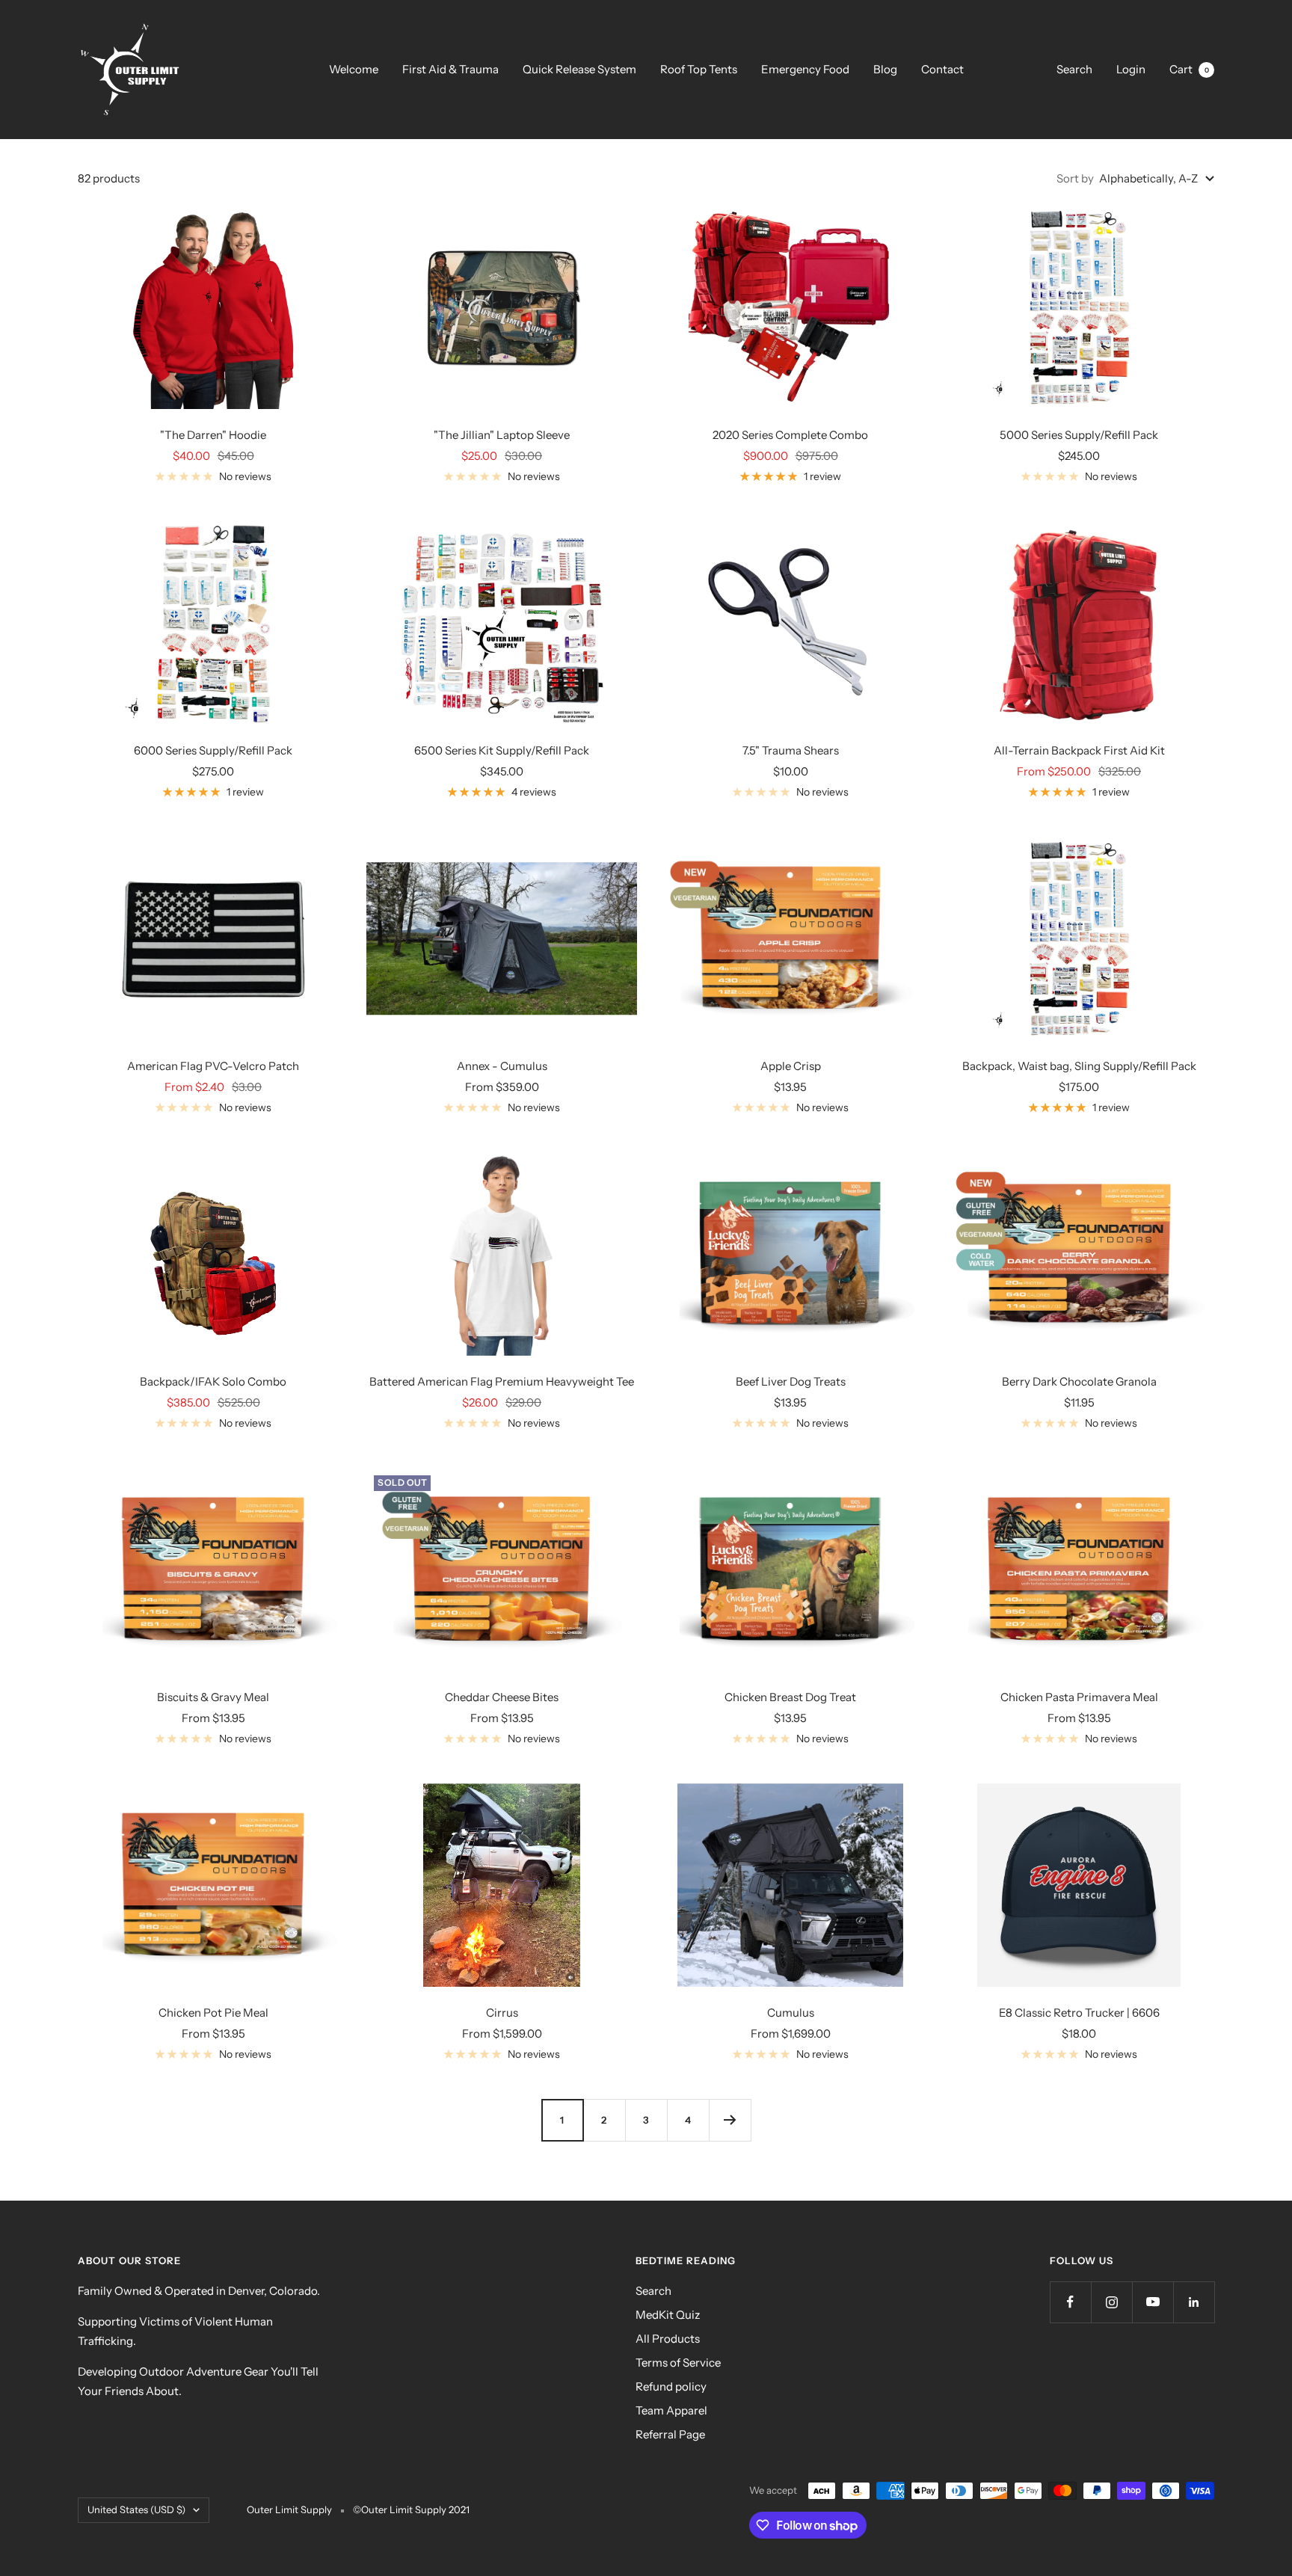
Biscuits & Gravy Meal (213, 1697)
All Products (668, 2339)
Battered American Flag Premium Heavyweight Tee (502, 1381)
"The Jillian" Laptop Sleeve (502, 435)
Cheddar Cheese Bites (502, 1697)
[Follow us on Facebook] (1070, 2302)
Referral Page (670, 2434)
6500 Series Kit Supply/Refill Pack (502, 750)
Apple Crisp (791, 1066)
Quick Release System (579, 69)
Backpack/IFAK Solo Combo (213, 1381)
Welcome (354, 69)
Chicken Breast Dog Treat (790, 1697)
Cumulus (791, 2013)
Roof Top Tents (699, 69)
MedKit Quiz (668, 2315)
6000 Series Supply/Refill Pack (213, 750)
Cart (1189, 69)
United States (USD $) (136, 2509)
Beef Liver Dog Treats (791, 1381)
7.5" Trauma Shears (791, 750)
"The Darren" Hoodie (213, 435)
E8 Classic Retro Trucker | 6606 (1079, 2013)
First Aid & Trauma (450, 69)
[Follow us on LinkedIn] (1194, 2302)
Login (1131, 69)
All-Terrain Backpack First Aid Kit (1079, 750)
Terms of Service (678, 2363)
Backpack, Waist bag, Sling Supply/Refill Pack (1079, 1066)
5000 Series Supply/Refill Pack (1079, 435)
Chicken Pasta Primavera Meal (1079, 1697)
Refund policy (671, 2386)
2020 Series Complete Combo (790, 435)
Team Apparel (671, 2410)
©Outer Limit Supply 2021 (411, 2509)
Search (1074, 69)
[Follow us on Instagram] (1111, 2302)
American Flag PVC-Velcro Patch (213, 1066)
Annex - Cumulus (502, 1066)
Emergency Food (805, 69)
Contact (942, 69)
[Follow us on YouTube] (1153, 2302)
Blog (885, 69)
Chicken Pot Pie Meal (213, 2013)
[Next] (730, 2120)
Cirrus (502, 2013)
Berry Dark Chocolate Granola (1079, 1381)
